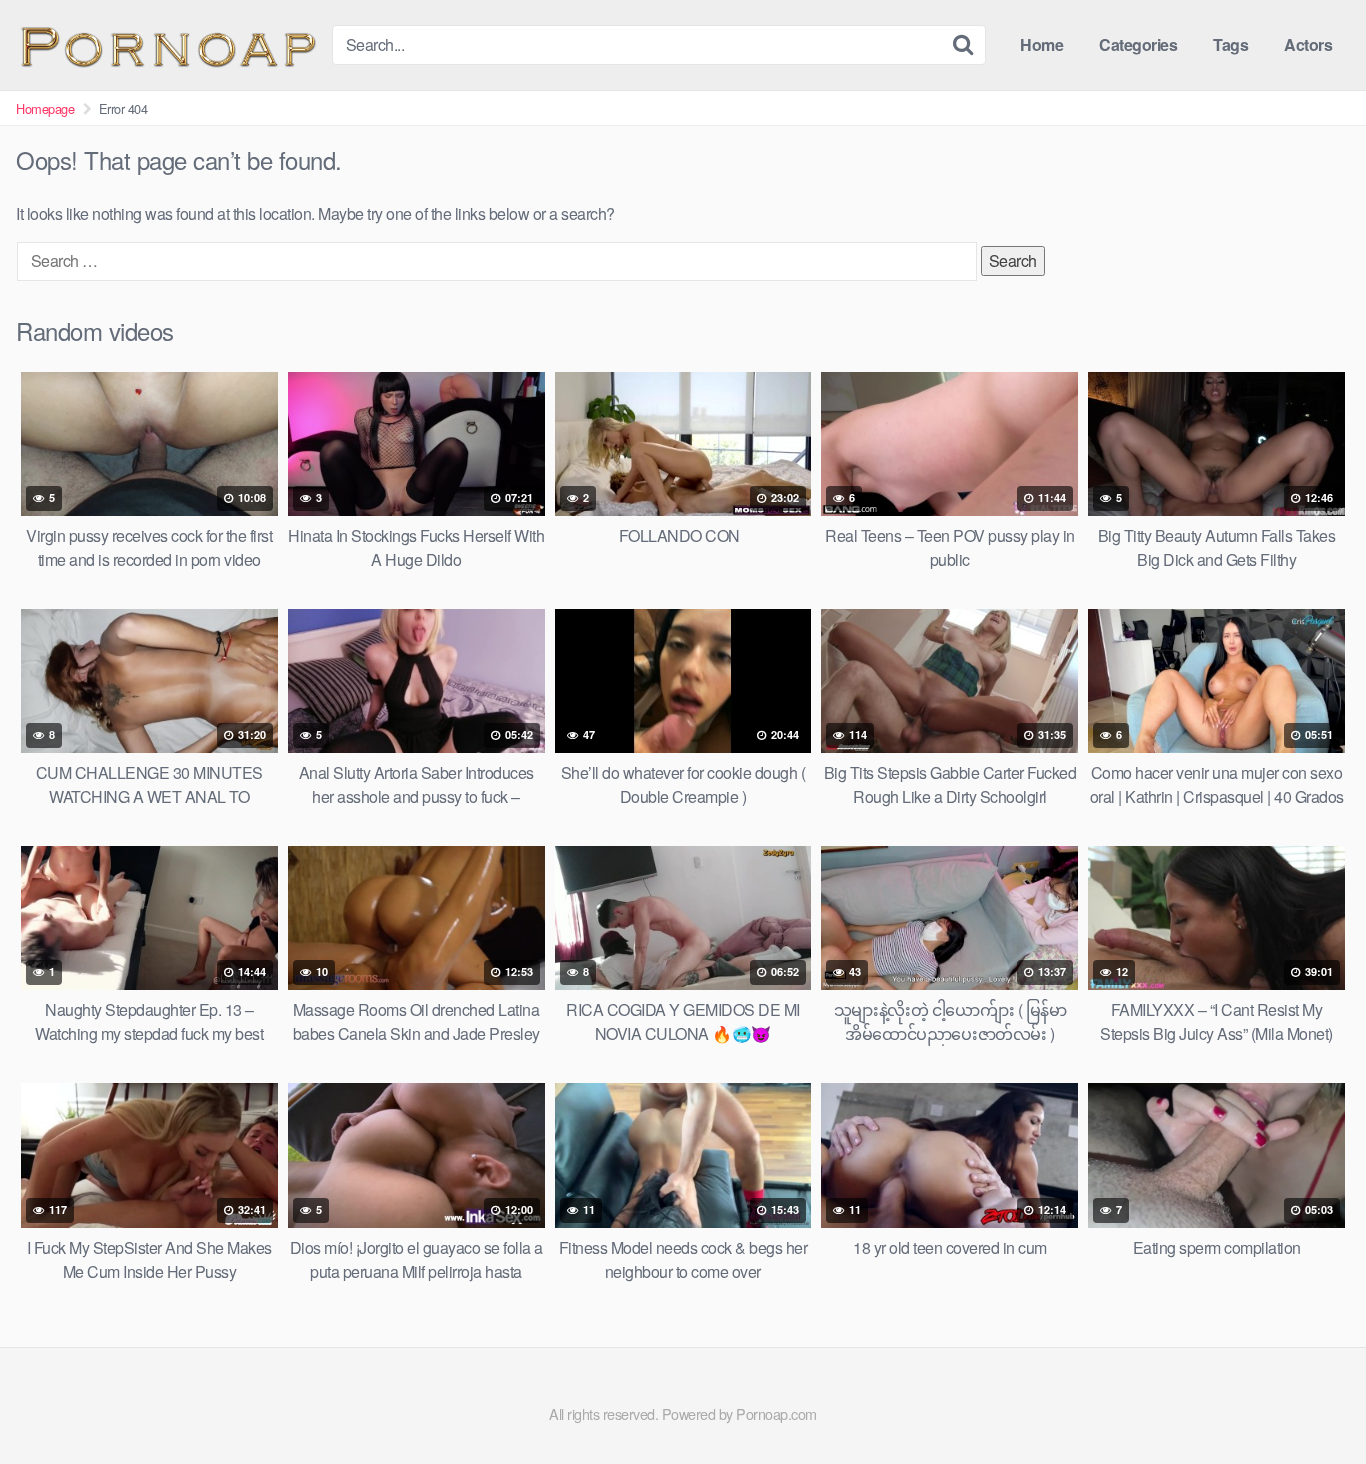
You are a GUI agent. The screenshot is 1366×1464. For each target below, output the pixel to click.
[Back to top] (1311, 1400)
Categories (1138, 44)
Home (1041, 44)
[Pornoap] (166, 44)
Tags (1230, 44)
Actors (1308, 44)
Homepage (45, 108)
